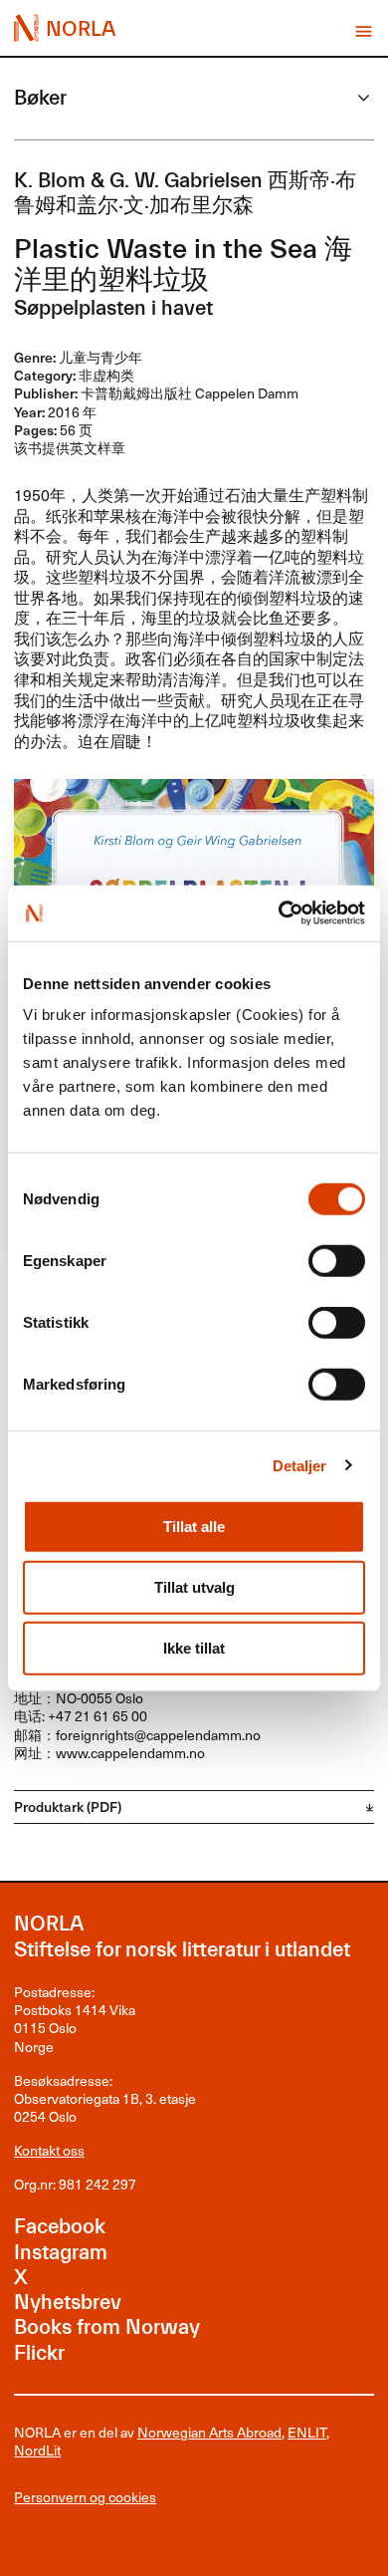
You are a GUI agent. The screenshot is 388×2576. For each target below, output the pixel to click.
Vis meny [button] (364, 31)
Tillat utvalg (194, 1587)
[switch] (337, 1261)
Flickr (39, 2353)
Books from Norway (107, 2327)
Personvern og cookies (85, 2497)
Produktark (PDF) (68, 1806)
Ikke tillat (194, 1648)
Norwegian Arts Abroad (209, 2432)
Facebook (60, 2226)
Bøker (40, 98)
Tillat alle (194, 1527)
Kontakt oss (49, 2150)
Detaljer (300, 1465)
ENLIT (307, 2432)
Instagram (61, 2252)
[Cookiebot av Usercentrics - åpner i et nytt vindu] (279, 913)
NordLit (37, 2450)
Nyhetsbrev (68, 2302)
